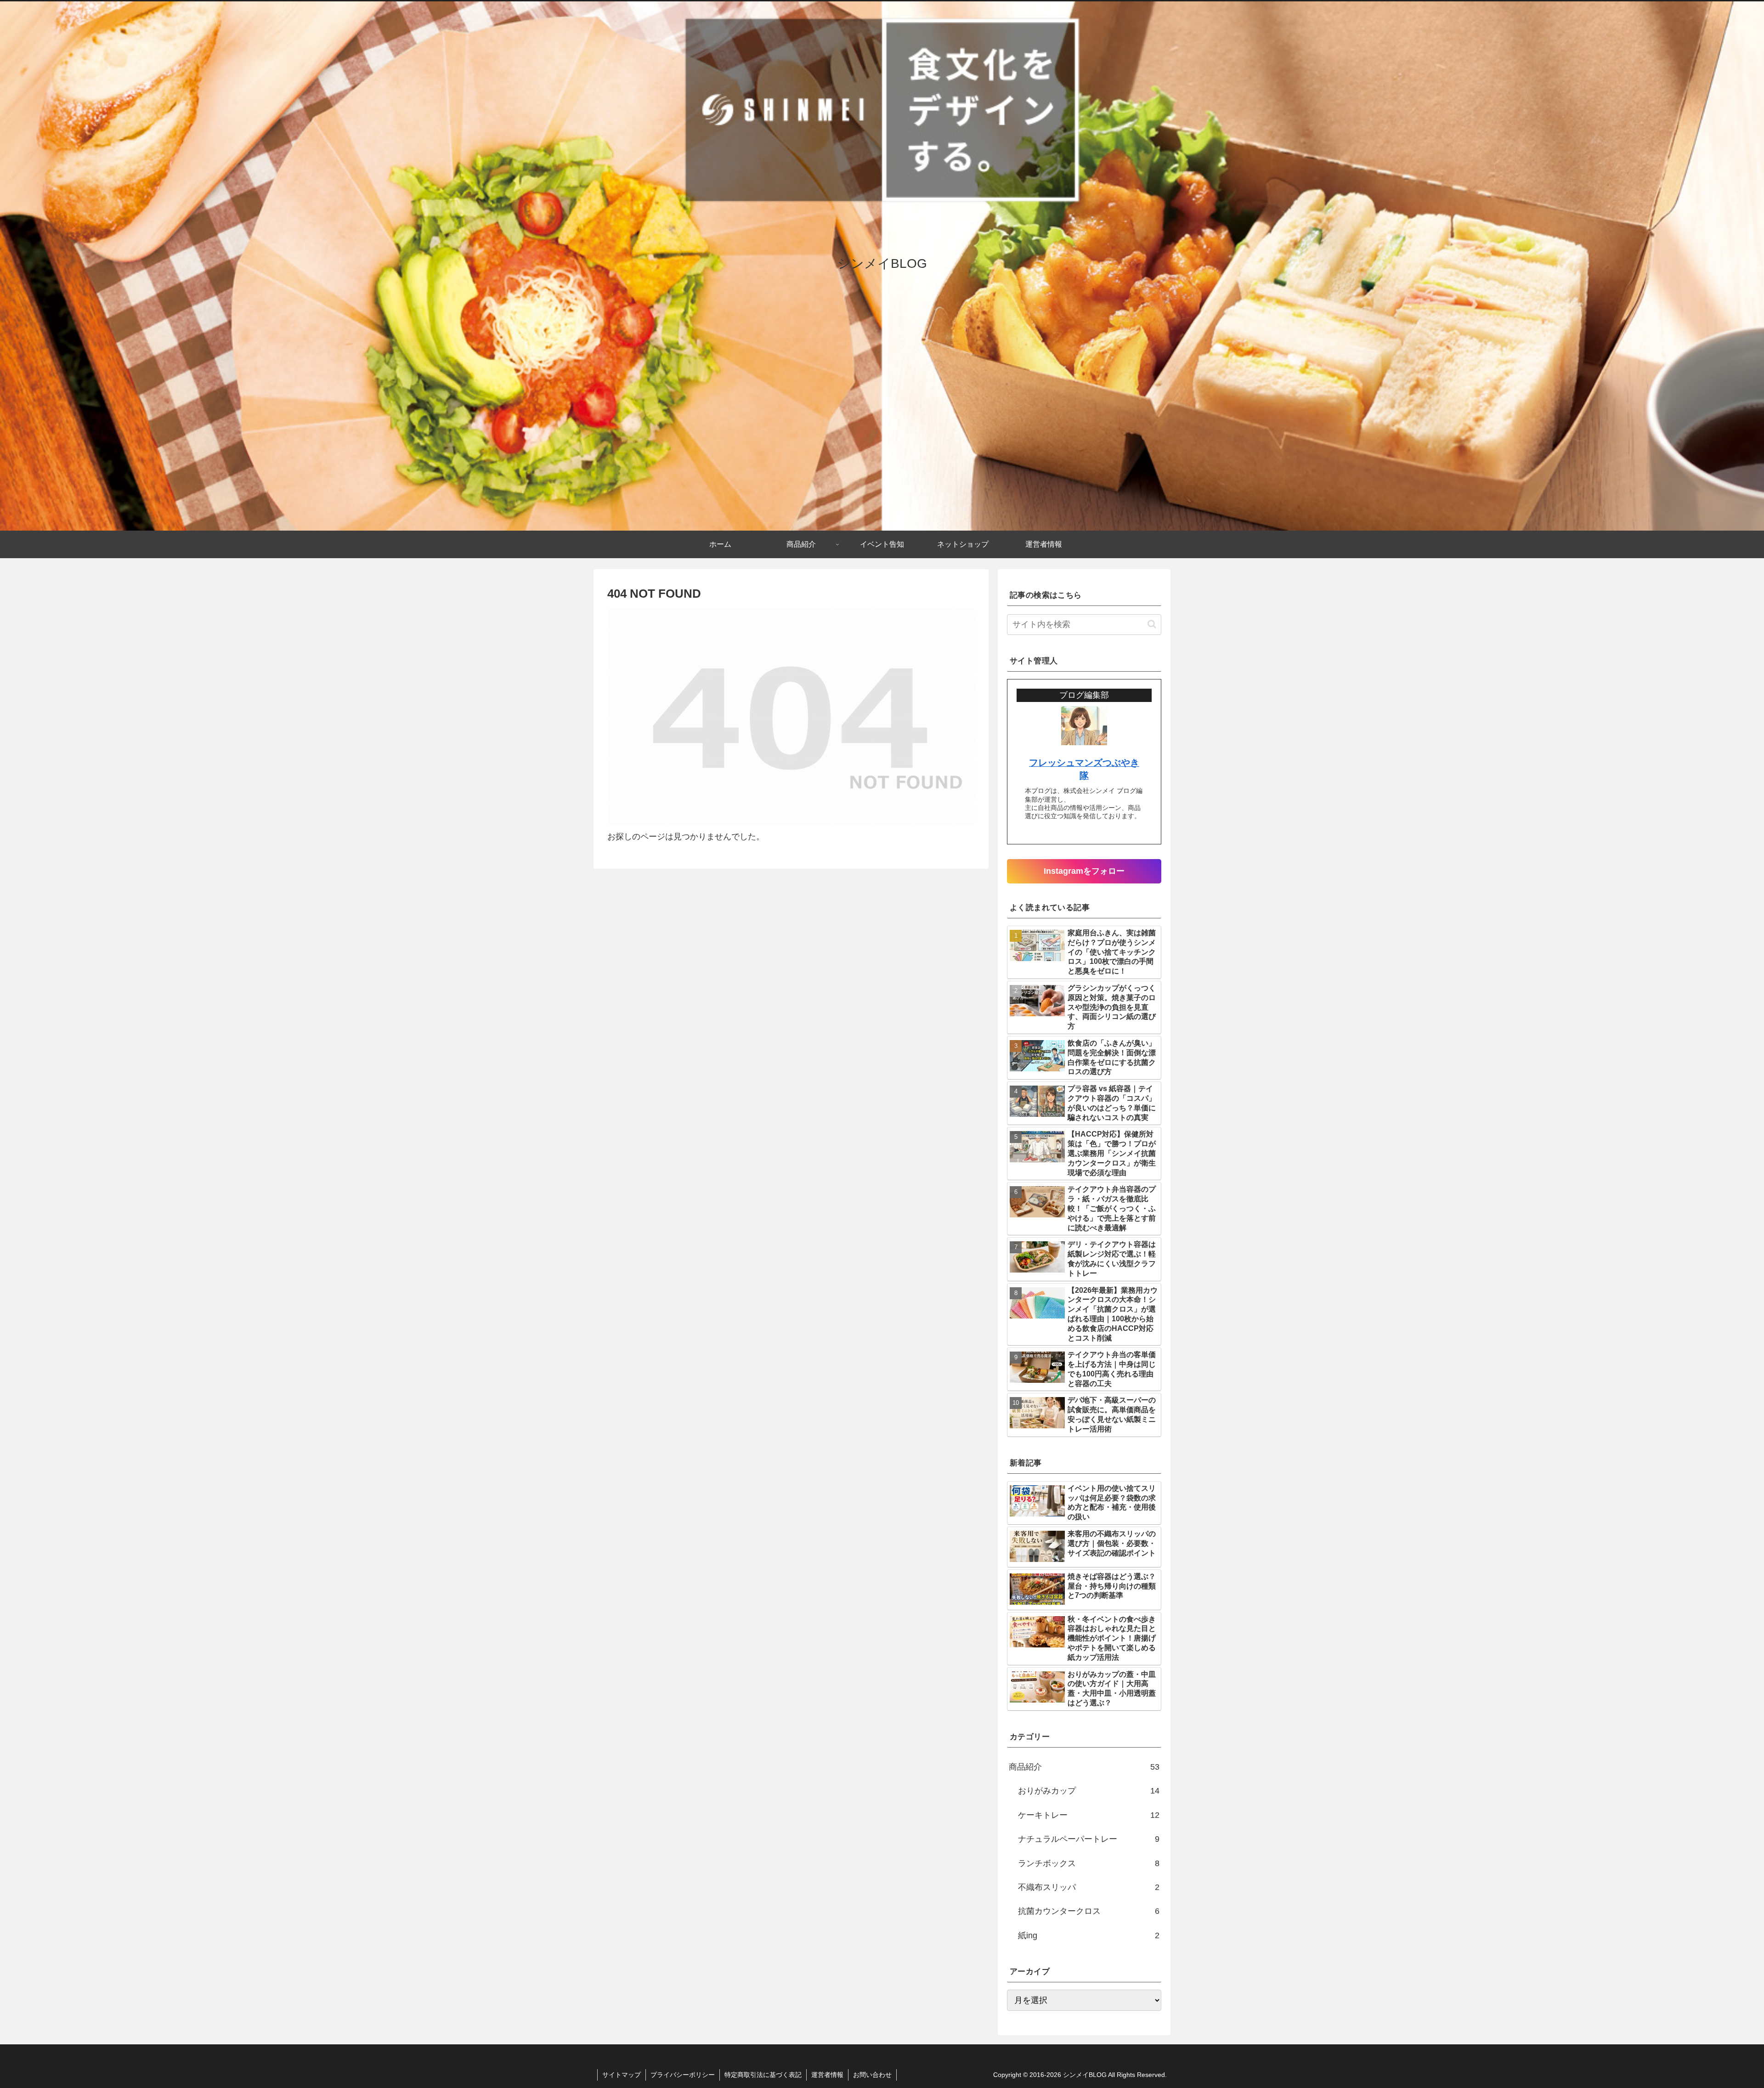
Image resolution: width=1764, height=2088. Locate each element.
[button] (1152, 624)
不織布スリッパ (1089, 1887)
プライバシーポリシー (683, 2075)
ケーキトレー (1089, 1815)
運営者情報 (827, 2075)
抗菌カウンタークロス (1089, 1911)
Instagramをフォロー (1084, 871)
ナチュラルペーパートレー (1089, 1839)
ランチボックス (1089, 1863)
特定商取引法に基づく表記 (763, 2075)
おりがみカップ (1089, 1791)
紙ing (1089, 1935)
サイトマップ (622, 2075)
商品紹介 (1084, 1767)
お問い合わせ (872, 2075)
